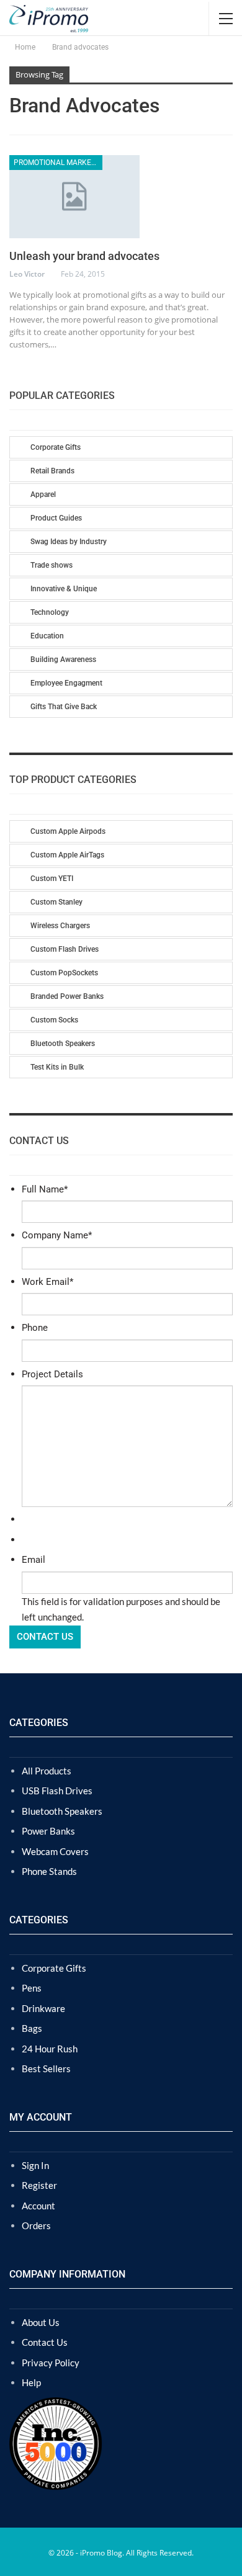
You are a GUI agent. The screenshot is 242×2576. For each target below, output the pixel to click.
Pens (32, 1988)
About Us (41, 2322)
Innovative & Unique (64, 589)
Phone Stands (49, 1871)
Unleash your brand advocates (84, 256)
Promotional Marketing (58, 163)
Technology (50, 612)
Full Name (45, 1189)
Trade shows (52, 565)
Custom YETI (52, 879)
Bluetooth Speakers (63, 1044)
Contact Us (45, 2342)
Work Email (47, 1282)
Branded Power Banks (67, 996)
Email (34, 1560)
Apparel (43, 494)
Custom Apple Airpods (68, 831)
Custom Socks (54, 1020)
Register (39, 2185)
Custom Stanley (56, 902)
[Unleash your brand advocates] (74, 197)
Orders (36, 2225)
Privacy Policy (51, 2363)
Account (38, 2206)
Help (31, 2382)
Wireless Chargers (60, 926)
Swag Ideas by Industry (69, 542)
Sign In (35, 2165)
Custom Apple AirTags (67, 855)
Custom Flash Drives (65, 949)
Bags (32, 2028)
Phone (35, 1328)
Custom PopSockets (64, 973)
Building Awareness (63, 660)
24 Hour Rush (50, 2049)
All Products (47, 1771)
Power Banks (48, 1831)
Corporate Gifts (56, 447)
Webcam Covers (55, 1851)
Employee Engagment (66, 683)
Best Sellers (46, 2068)
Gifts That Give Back (64, 707)
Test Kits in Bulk (57, 1067)
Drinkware (43, 2008)
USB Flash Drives (57, 1791)
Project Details (52, 1374)
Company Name (57, 1235)
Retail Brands (52, 471)
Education (47, 636)
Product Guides (56, 518)
